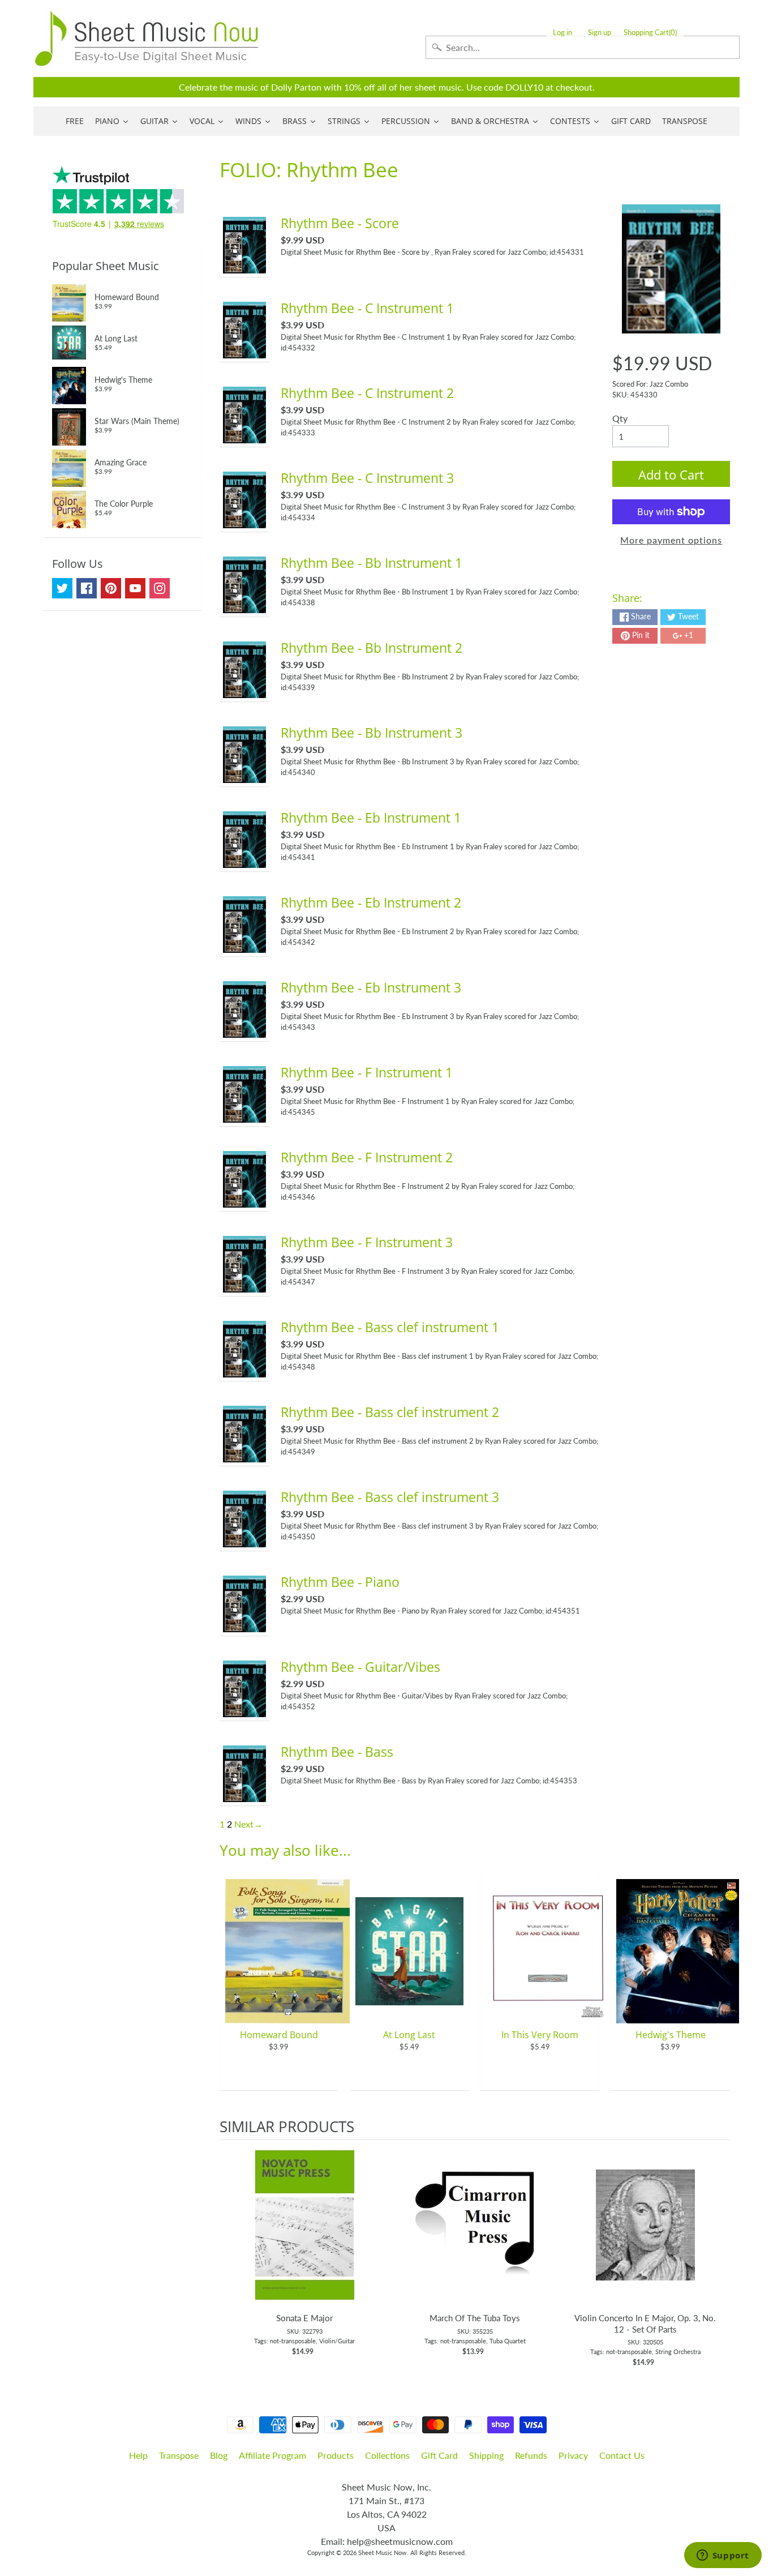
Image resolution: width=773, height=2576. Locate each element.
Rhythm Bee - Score (340, 223)
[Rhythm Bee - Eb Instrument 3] (244, 1031)
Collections (387, 2455)
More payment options (671, 540)
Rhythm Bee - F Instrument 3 (367, 1242)
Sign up (600, 33)
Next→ (248, 1824)
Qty (620, 418)
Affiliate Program (272, 2455)
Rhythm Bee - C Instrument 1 (367, 308)
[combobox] (583, 47)
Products (336, 2455)
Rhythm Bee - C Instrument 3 (367, 478)
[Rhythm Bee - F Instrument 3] (244, 1285)
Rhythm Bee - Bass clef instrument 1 (390, 1327)
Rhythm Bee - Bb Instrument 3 (372, 733)
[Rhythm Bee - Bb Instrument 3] (244, 776)
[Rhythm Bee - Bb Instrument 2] (244, 691)
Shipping (486, 2455)
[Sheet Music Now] (147, 38)
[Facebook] (87, 588)
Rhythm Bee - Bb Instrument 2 (372, 648)
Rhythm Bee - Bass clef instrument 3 (390, 1497)
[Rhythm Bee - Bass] (244, 1795)
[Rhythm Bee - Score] (244, 266)
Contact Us (622, 2455)
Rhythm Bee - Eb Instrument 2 (371, 902)
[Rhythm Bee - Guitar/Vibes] (244, 1710)
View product (305, 2236)
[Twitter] (62, 588)
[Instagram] (160, 588)
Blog (219, 2455)
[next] (719, 2254)
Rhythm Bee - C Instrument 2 (367, 393)
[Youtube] (135, 588)
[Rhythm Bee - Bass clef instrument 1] (244, 1370)
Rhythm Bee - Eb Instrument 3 (371, 987)
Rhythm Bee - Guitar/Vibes (360, 1667)
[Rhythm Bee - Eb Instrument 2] (244, 946)
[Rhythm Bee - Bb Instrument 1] (244, 606)
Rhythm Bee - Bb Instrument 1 (372, 563)
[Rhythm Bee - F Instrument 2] (244, 1201)
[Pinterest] (111, 588)
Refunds (531, 2455)
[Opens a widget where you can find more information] (723, 2556)
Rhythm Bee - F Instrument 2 (367, 1157)
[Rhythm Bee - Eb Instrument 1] (244, 861)
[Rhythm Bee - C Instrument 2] (244, 436)
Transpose (179, 2455)
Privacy (573, 2455)
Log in (562, 33)
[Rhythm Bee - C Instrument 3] (244, 521)
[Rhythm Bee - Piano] (244, 1625)
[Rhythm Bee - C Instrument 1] (244, 351)
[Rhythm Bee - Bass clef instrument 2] (244, 1455)
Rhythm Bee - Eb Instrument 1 (371, 818)
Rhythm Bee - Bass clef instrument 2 (390, 1412)
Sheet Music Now (383, 2553)
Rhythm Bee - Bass (337, 1752)
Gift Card (439, 2455)
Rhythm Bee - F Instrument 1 (367, 1072)
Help (138, 2455)
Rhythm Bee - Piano (340, 1582)
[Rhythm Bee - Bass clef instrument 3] (244, 1540)
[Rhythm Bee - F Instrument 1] (244, 1116)
